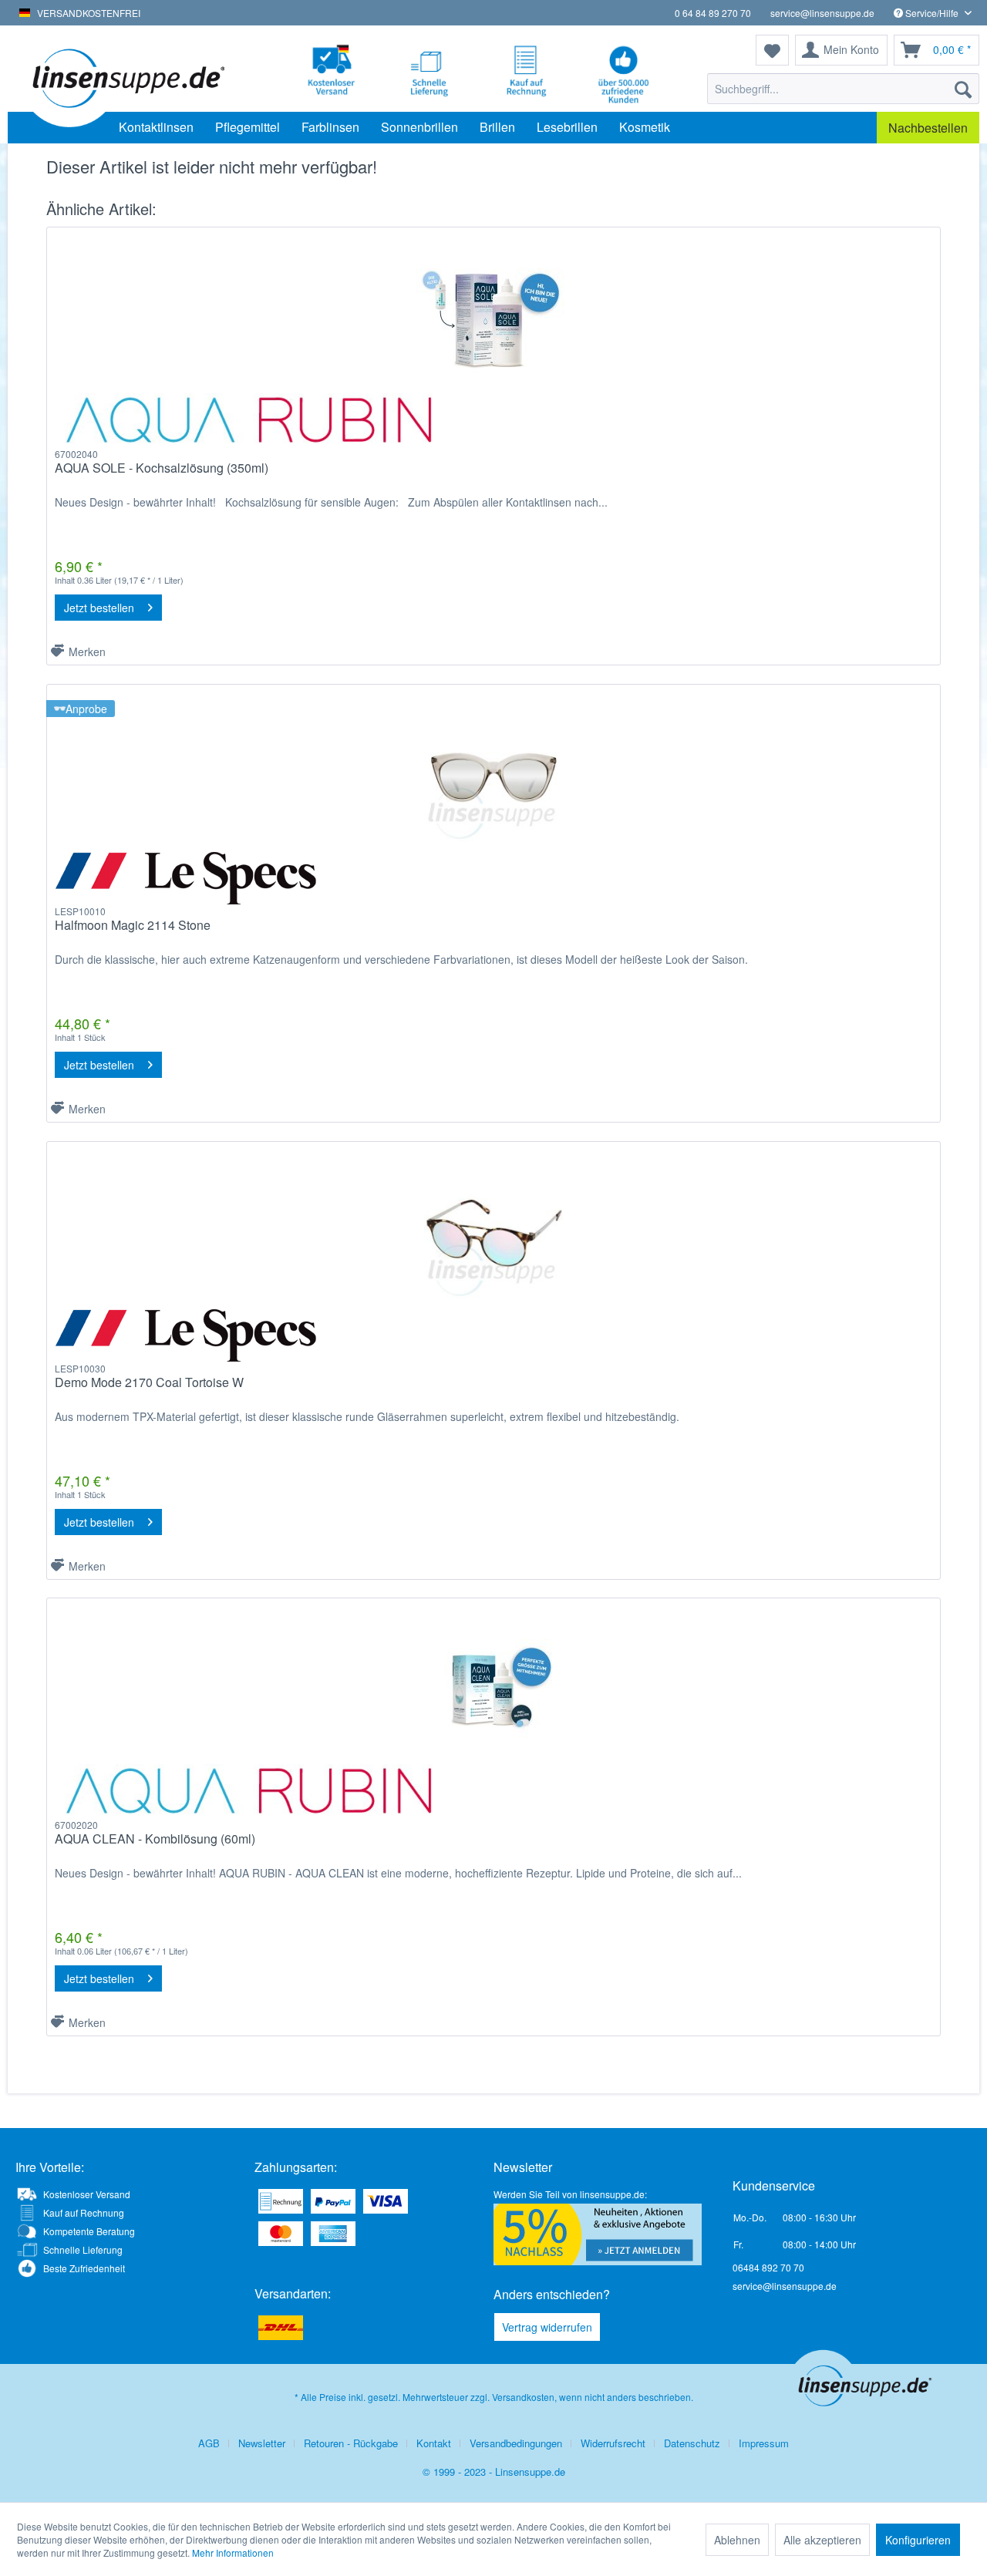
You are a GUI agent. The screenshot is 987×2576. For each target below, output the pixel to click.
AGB (209, 2443)
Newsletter (262, 2443)
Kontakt (434, 2443)
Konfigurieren (918, 2540)
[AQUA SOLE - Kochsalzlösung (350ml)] (493, 320)
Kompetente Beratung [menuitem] (89, 2231)
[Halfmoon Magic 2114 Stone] (493, 777)
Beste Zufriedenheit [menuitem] (84, 2268)
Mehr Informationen (233, 2552)
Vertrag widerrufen (547, 2327)
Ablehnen (737, 2540)
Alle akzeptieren (822, 2540)
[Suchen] (963, 89)
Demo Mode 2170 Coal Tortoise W (149, 1383)
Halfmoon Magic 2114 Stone (133, 926)
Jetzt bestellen (99, 608)
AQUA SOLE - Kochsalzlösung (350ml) (162, 468)
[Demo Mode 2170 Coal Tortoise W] (493, 1234)
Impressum (764, 2443)
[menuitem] (843, 89)
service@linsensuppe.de (822, 13)
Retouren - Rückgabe (351, 2443)
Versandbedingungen (516, 2443)
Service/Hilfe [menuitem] (932, 13)
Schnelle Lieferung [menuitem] (83, 2249)
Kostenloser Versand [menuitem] (87, 2194)
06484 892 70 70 (768, 2267)
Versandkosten (523, 2397)
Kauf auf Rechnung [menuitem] (84, 2212)
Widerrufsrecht (613, 2443)
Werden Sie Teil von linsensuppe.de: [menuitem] (570, 2194)
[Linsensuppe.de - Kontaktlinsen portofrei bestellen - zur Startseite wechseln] (127, 77)
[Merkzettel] (772, 50)
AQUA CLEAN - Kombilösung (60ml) (155, 1839)
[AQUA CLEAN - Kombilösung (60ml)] (493, 1691)
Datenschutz (692, 2443)
